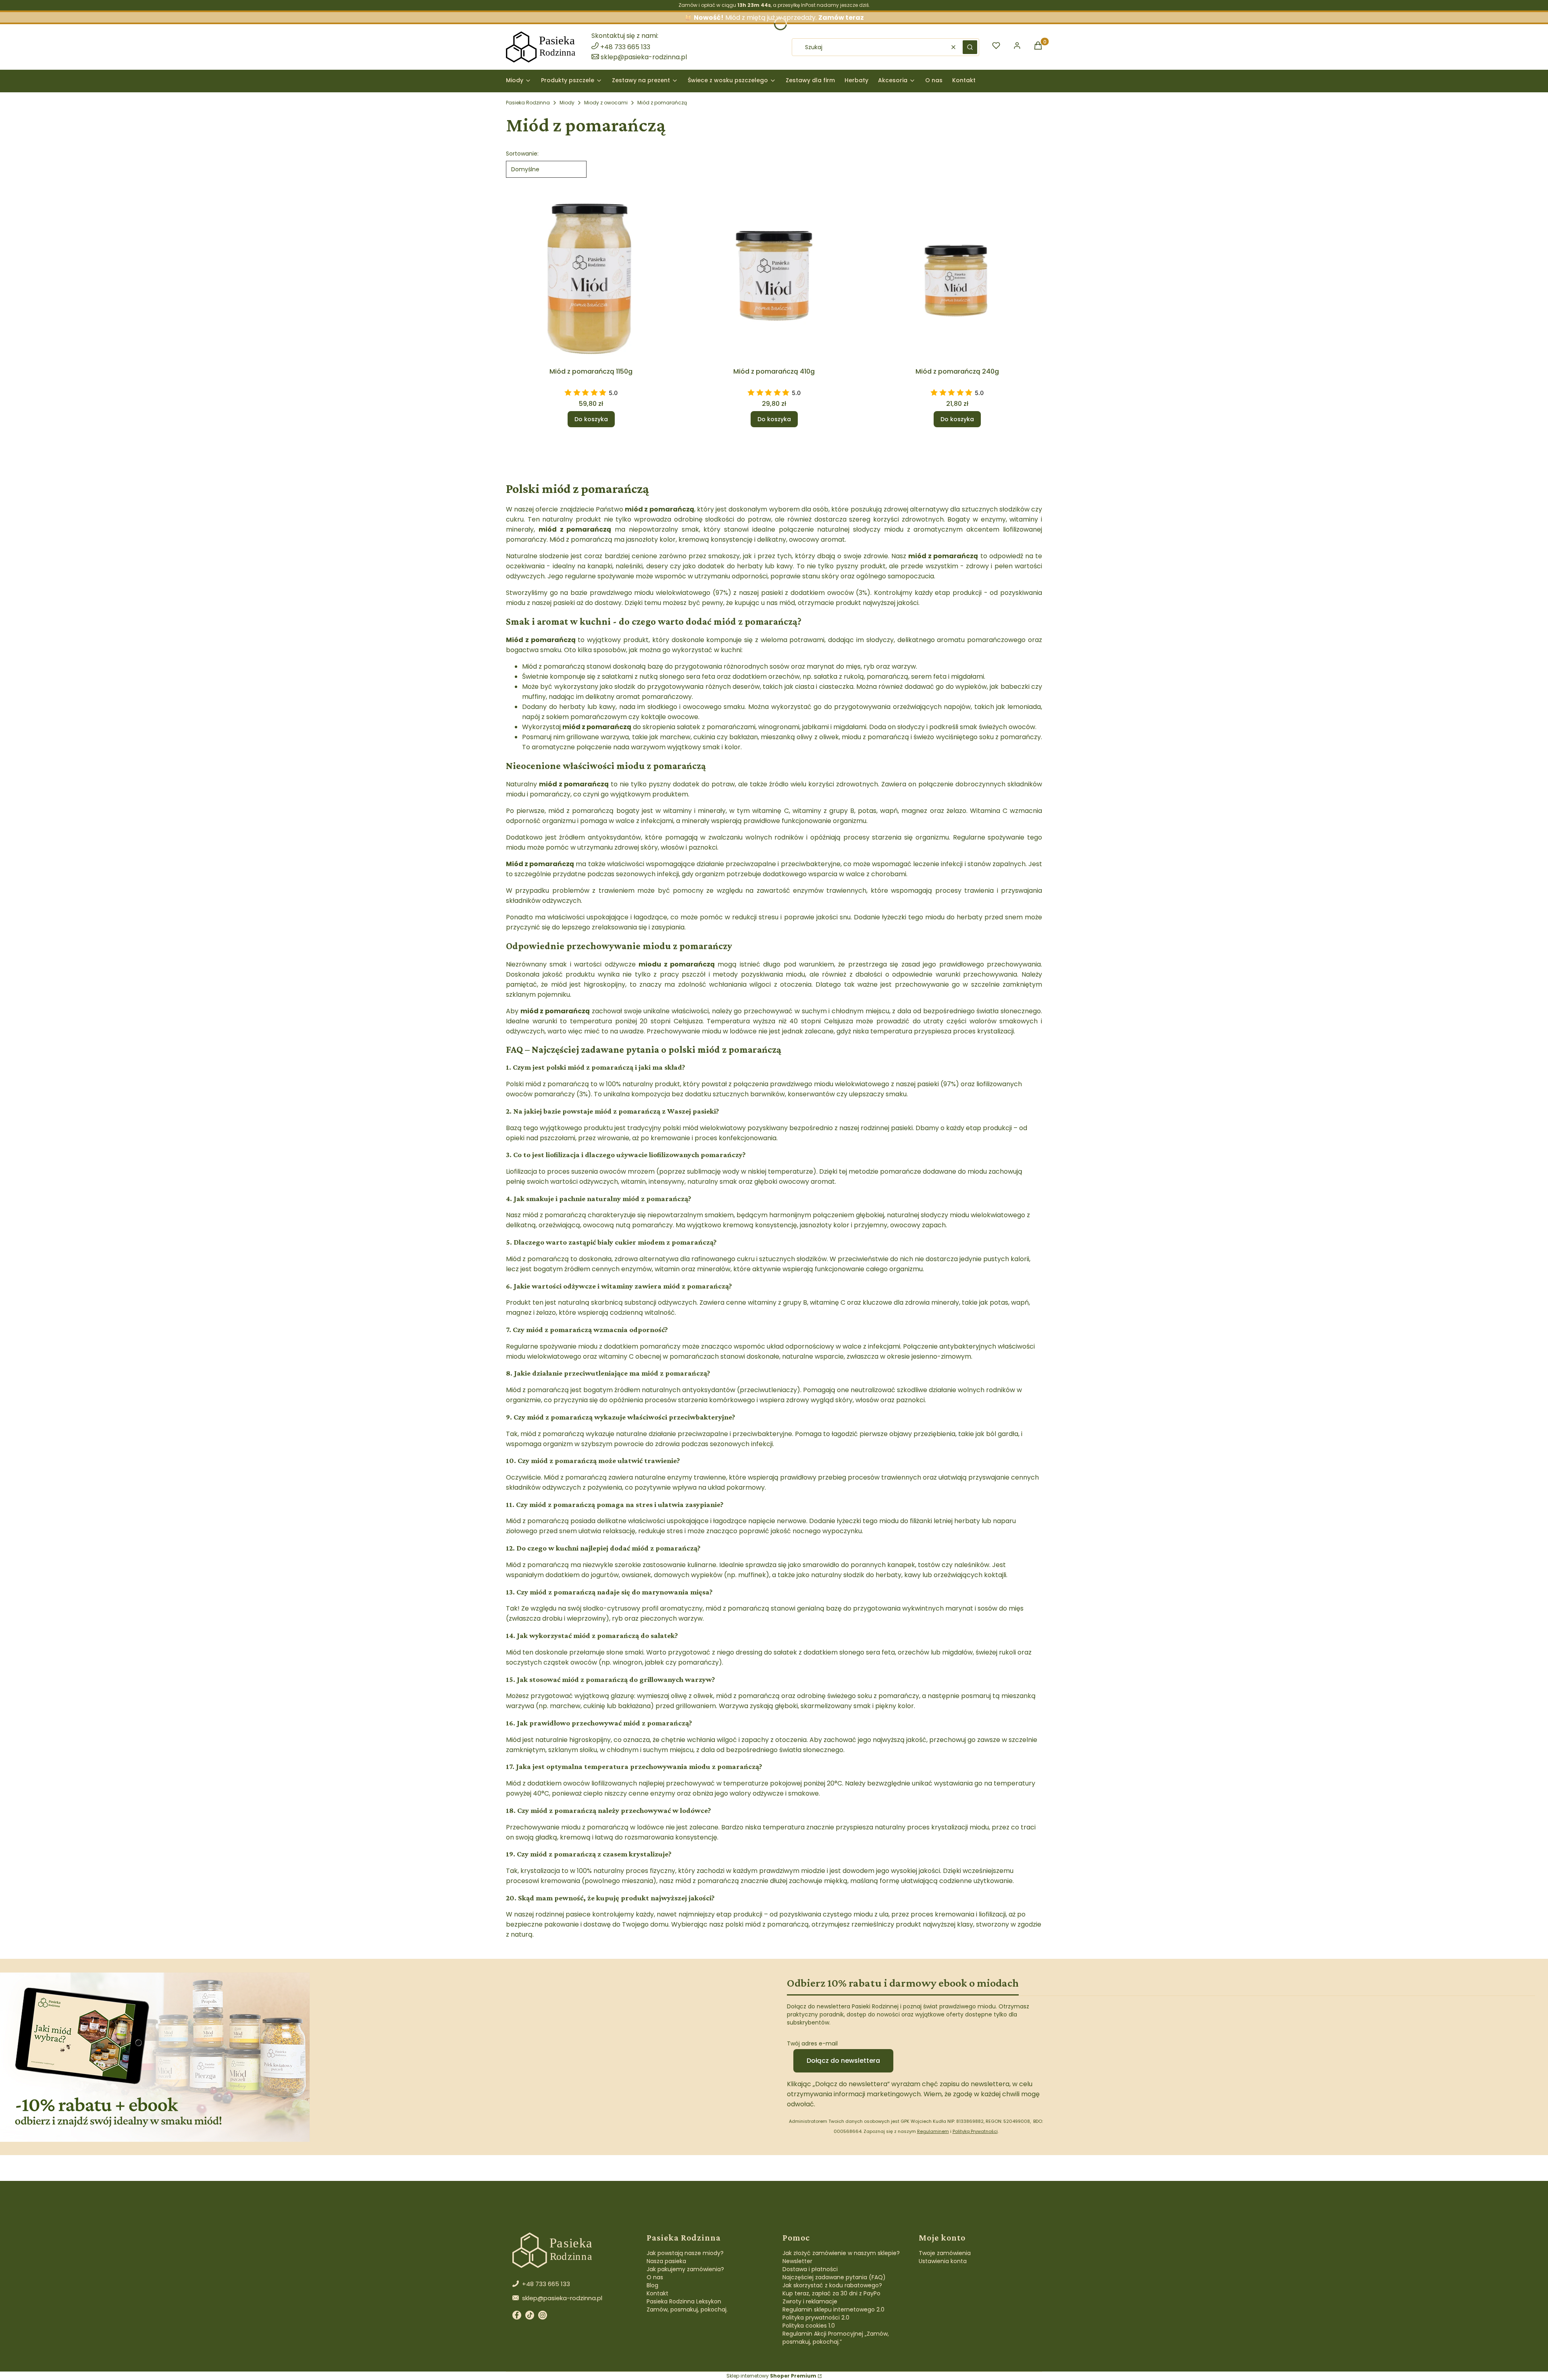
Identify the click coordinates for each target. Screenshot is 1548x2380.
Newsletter (797, 2261)
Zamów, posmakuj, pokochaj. (687, 2309)
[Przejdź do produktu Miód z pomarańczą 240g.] (957, 279)
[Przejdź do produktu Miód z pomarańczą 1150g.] (591, 279)
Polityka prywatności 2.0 (816, 2318)
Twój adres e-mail (812, 2043)
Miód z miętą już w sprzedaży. (779, 18)
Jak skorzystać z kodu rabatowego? (832, 2285)
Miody (567, 103)
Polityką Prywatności (975, 2131)
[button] (970, 47)
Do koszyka (591, 419)
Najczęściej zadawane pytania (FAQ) (834, 2277)
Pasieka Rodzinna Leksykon (684, 2301)
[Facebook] (517, 2317)
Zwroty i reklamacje (810, 2301)
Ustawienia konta (943, 2261)
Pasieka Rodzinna (528, 103)
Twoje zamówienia (945, 2253)
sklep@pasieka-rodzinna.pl (644, 57)
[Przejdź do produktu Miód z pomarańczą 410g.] (774, 279)
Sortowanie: (522, 154)
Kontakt (657, 2293)
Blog (652, 2285)
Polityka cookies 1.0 (809, 2326)
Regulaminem (933, 2131)
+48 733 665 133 (625, 47)
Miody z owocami (606, 103)
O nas (655, 2277)
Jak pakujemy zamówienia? (685, 2269)
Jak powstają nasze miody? (685, 2253)
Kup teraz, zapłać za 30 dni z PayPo (831, 2293)
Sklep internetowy (771, 2376)
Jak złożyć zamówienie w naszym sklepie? (841, 2253)
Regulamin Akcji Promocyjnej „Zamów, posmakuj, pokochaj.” (836, 2338)
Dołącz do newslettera (843, 2061)
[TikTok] (530, 2317)
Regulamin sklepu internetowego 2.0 (833, 2309)
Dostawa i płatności (810, 2269)
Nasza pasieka (666, 2261)
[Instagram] (543, 2317)
